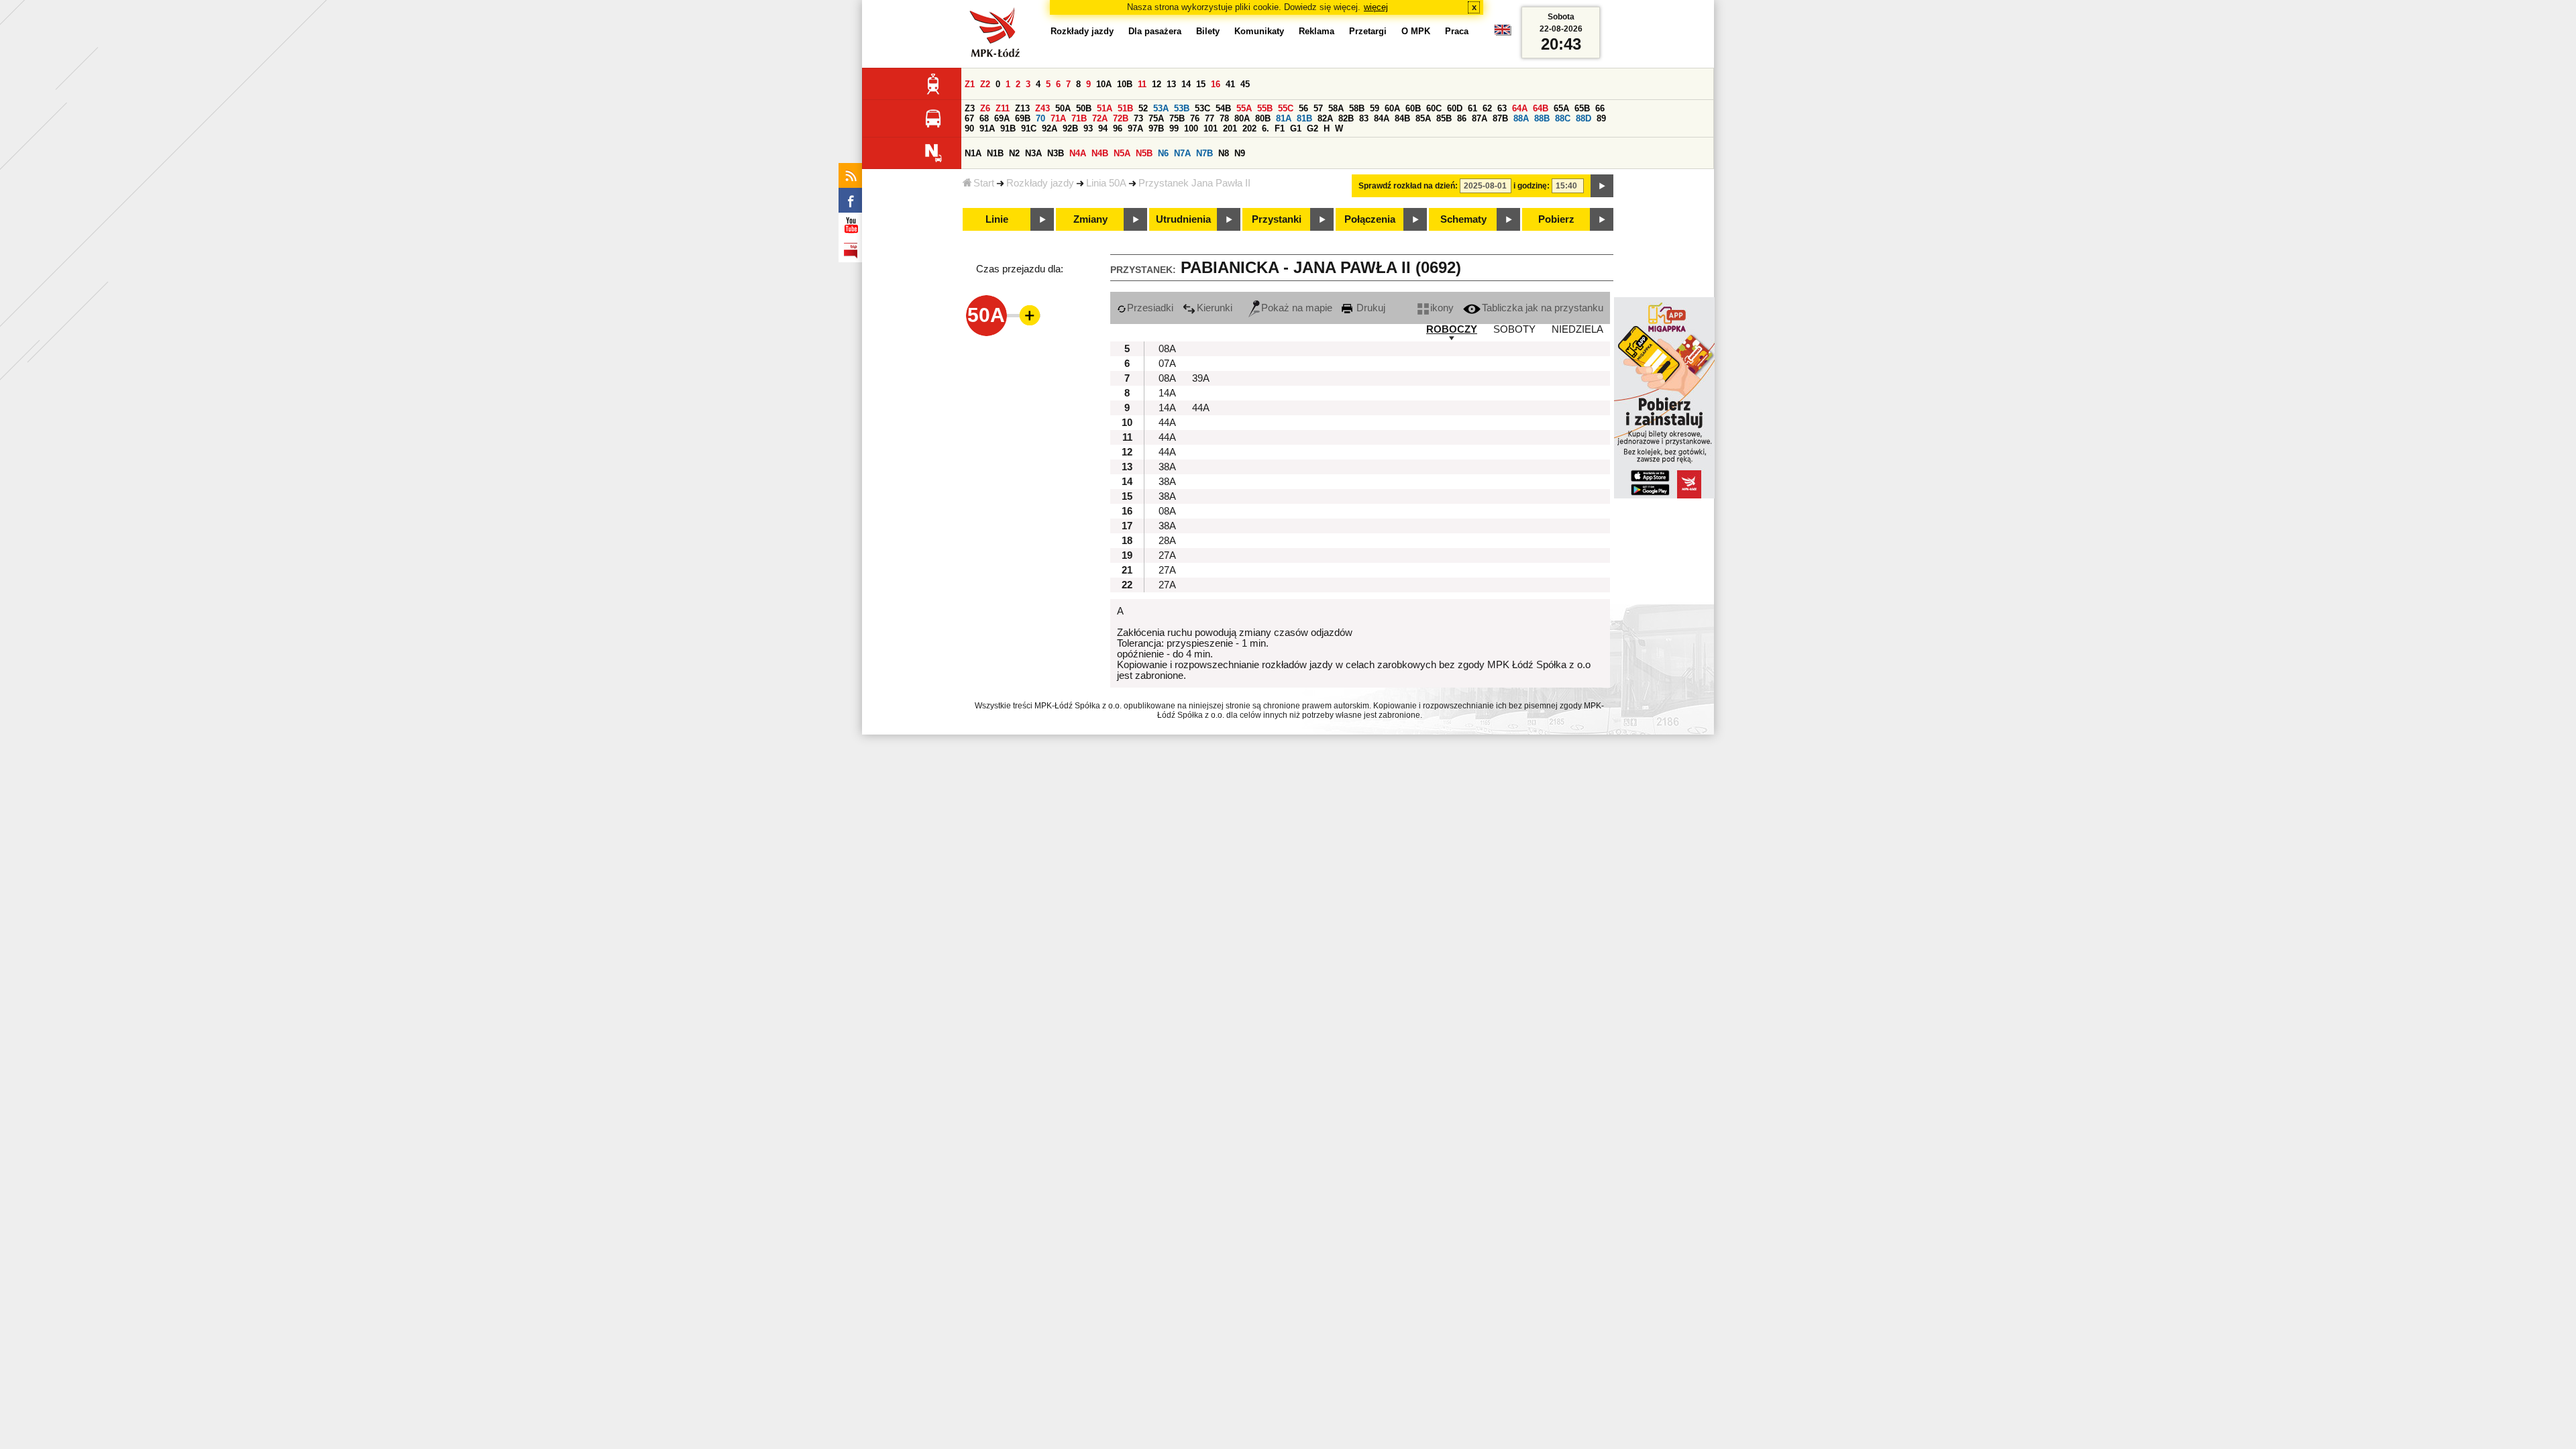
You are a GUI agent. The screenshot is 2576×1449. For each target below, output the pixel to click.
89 (1601, 118)
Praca (1457, 31)
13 (1171, 84)
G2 (1312, 128)
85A (1423, 118)
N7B (1204, 153)
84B (1402, 118)
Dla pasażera (1155, 31)
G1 (1296, 128)
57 (1318, 108)
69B (1023, 118)
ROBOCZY (1452, 329)
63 (1502, 108)
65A (1561, 108)
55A (1244, 108)
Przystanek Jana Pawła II (1194, 183)
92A (1050, 128)
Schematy (1463, 219)
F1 (1280, 128)
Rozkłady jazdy (1040, 183)
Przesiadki (1150, 308)
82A (1325, 118)
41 (1230, 84)
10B (1125, 84)
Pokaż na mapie (1297, 308)
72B (1121, 118)
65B (1582, 108)
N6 (1163, 153)
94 (1103, 128)
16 (1216, 84)
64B (1541, 108)
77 (1210, 118)
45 (1245, 84)
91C (1029, 128)
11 (1142, 84)
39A (1201, 378)
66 (1600, 108)
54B (1223, 108)
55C (1286, 108)
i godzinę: (1532, 186)
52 (1143, 108)
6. (1266, 128)
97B (1156, 128)
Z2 (985, 84)
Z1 (970, 84)
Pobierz (1556, 219)
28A (1167, 541)
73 (1138, 118)
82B (1346, 118)
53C (1202, 108)
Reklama (1317, 31)
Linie (997, 219)
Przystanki (1277, 219)
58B (1357, 108)
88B (1542, 118)
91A (987, 128)
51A (1105, 108)
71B (1079, 118)
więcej (1376, 7)
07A (1167, 364)
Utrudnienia (1183, 219)
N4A (1078, 153)
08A (1167, 349)
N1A (973, 153)
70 (1040, 118)
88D (1584, 118)
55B (1265, 108)
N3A (1033, 153)
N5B (1144, 153)
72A (1100, 118)
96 (1118, 128)
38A (1167, 467)
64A (1520, 108)
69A (1002, 118)
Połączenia (1370, 219)
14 (1186, 84)
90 (969, 128)
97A (1135, 128)
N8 (1224, 153)
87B (1500, 118)
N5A (1122, 153)
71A (1058, 118)
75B (1177, 118)
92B (1070, 128)
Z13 (1022, 108)
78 (1224, 118)
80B (1263, 118)
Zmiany (1090, 219)
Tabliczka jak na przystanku (1543, 308)
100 (1191, 128)
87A (1480, 118)
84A (1382, 118)
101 (1211, 128)
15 (1201, 84)
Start (984, 183)
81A (1284, 118)
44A (1201, 408)
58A (1336, 108)
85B (1444, 118)
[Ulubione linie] (1026, 315)
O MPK (1416, 31)
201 (1230, 128)
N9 (1240, 153)
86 (1462, 118)
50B (1084, 108)
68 (984, 118)
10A (1104, 84)
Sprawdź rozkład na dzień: (1408, 186)
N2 (1014, 153)
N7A (1182, 153)
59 (1375, 108)
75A (1156, 118)
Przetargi (1368, 31)
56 (1303, 108)
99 (1174, 128)
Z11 (1003, 108)
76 (1195, 118)
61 (1472, 108)
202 (1249, 128)
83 (1364, 118)
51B (1125, 108)
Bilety (1208, 31)
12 (1157, 84)
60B (1413, 108)
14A (1167, 393)
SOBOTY (1514, 329)
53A (1161, 108)
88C (1563, 118)
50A (1063, 108)
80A (1242, 118)
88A (1521, 118)
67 (969, 118)
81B (1304, 118)
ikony (1442, 308)
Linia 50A (1106, 183)
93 (1088, 128)
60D (1455, 108)
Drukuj (1370, 308)
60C (1434, 108)
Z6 (985, 108)
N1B (995, 153)
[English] (1503, 33)
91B (1008, 128)
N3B (1056, 153)
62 (1487, 108)
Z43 (1042, 108)
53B (1182, 108)
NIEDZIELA (1577, 329)
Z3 (970, 108)
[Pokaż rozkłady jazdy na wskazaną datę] (1602, 186)
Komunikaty (1259, 31)
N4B (1100, 153)
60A (1392, 108)
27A (1167, 555)
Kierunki (1215, 308)
